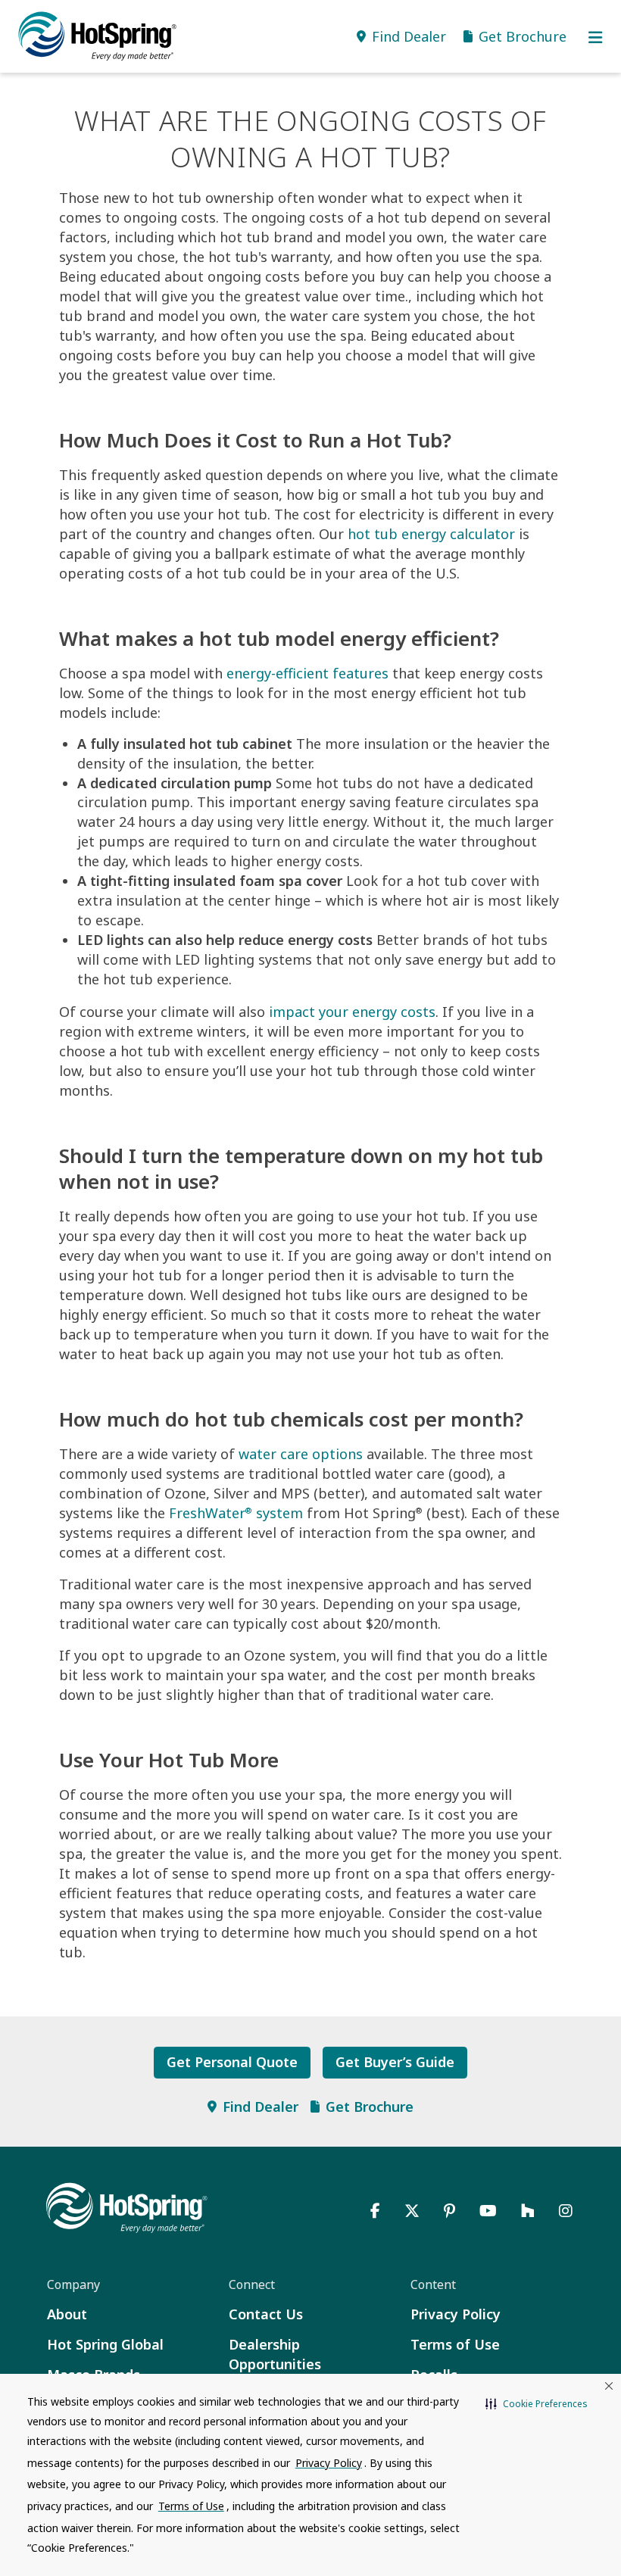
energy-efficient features (307, 673)
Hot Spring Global (105, 2344)
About (67, 2314)
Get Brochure (370, 2107)
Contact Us (266, 2314)
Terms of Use (455, 2344)
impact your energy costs (352, 1012)
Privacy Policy (456, 2314)
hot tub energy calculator (431, 534)
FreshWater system (236, 1513)
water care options (301, 1454)
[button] (537, 2404)
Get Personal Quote (232, 2062)
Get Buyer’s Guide (395, 2062)
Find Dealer (261, 2107)
